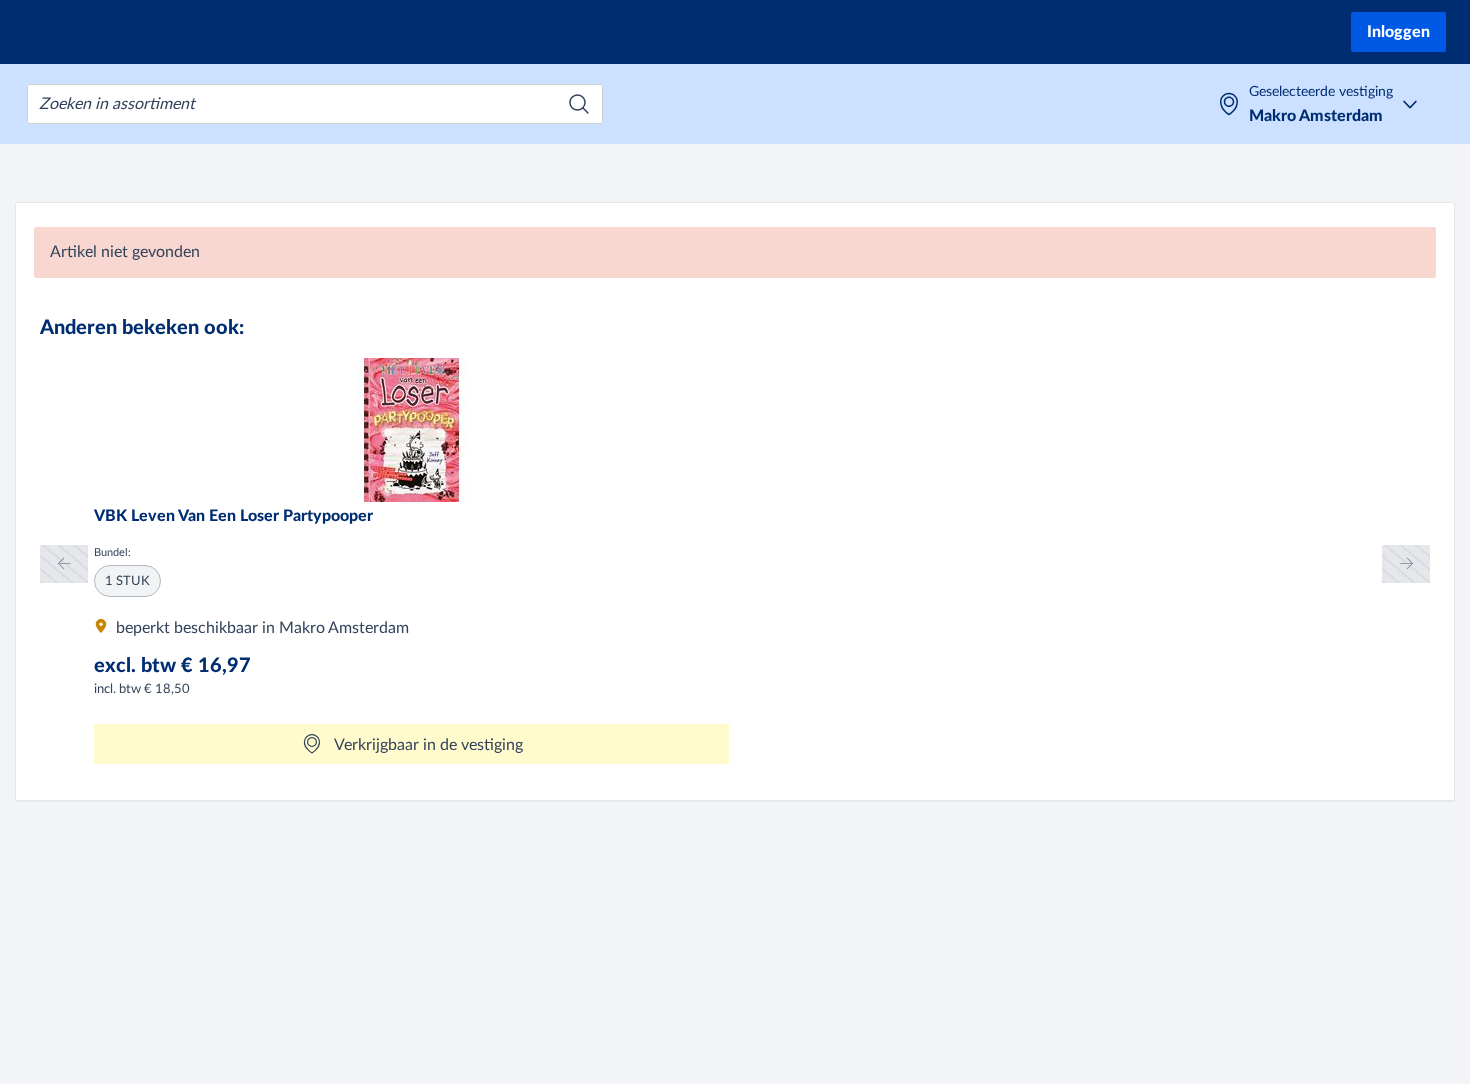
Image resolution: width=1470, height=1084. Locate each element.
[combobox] (315, 104)
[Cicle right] (1406, 563)
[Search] (579, 104)
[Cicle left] (64, 563)
